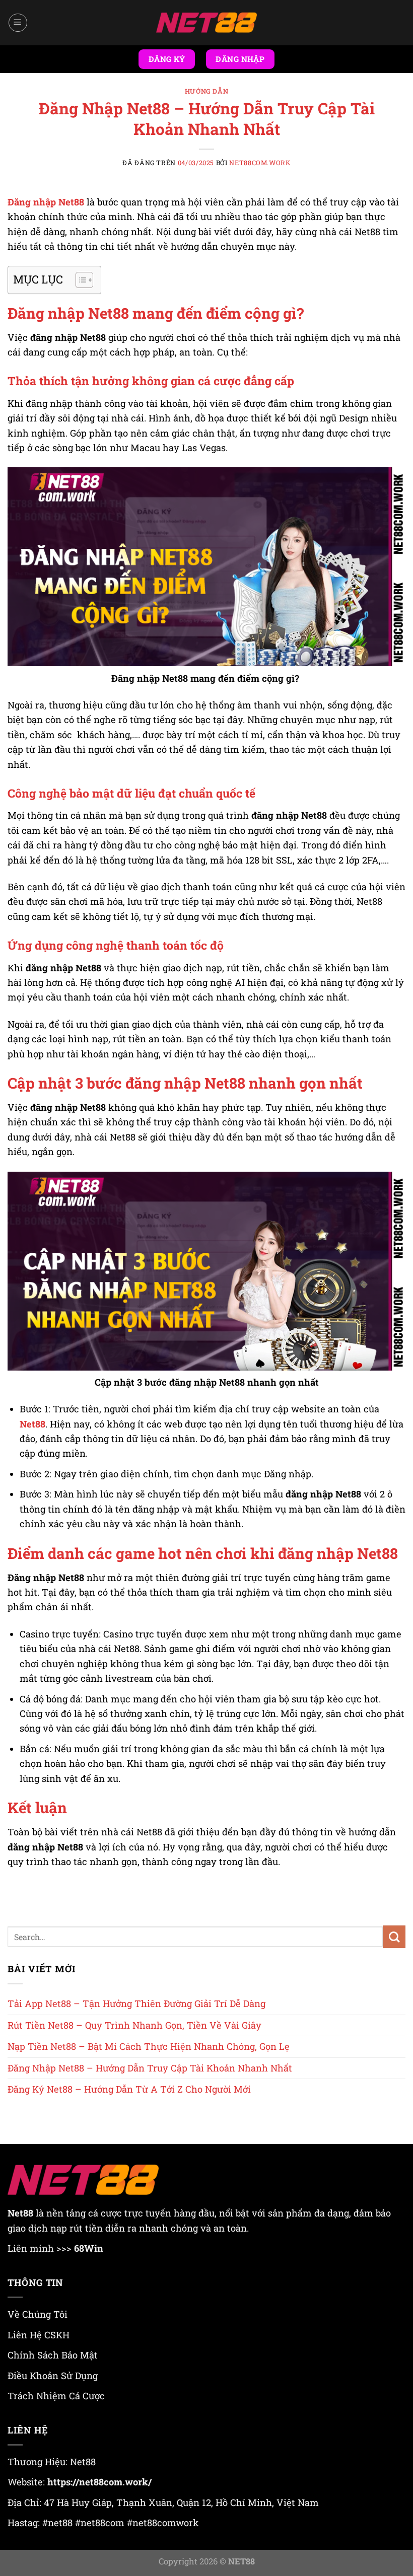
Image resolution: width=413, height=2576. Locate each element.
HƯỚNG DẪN (207, 91)
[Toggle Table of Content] (79, 280)
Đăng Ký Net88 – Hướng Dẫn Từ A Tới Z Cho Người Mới (129, 2089)
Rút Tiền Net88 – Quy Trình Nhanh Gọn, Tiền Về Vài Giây (134, 2025)
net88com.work (260, 163)
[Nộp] (394, 1937)
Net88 (32, 1424)
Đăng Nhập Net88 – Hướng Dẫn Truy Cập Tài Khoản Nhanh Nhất (150, 2068)
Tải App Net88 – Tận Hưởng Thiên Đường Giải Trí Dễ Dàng (136, 2003)
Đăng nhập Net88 (46, 202)
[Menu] (18, 23)
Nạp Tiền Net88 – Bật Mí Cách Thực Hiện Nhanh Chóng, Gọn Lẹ (149, 2046)
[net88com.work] (206, 23)
